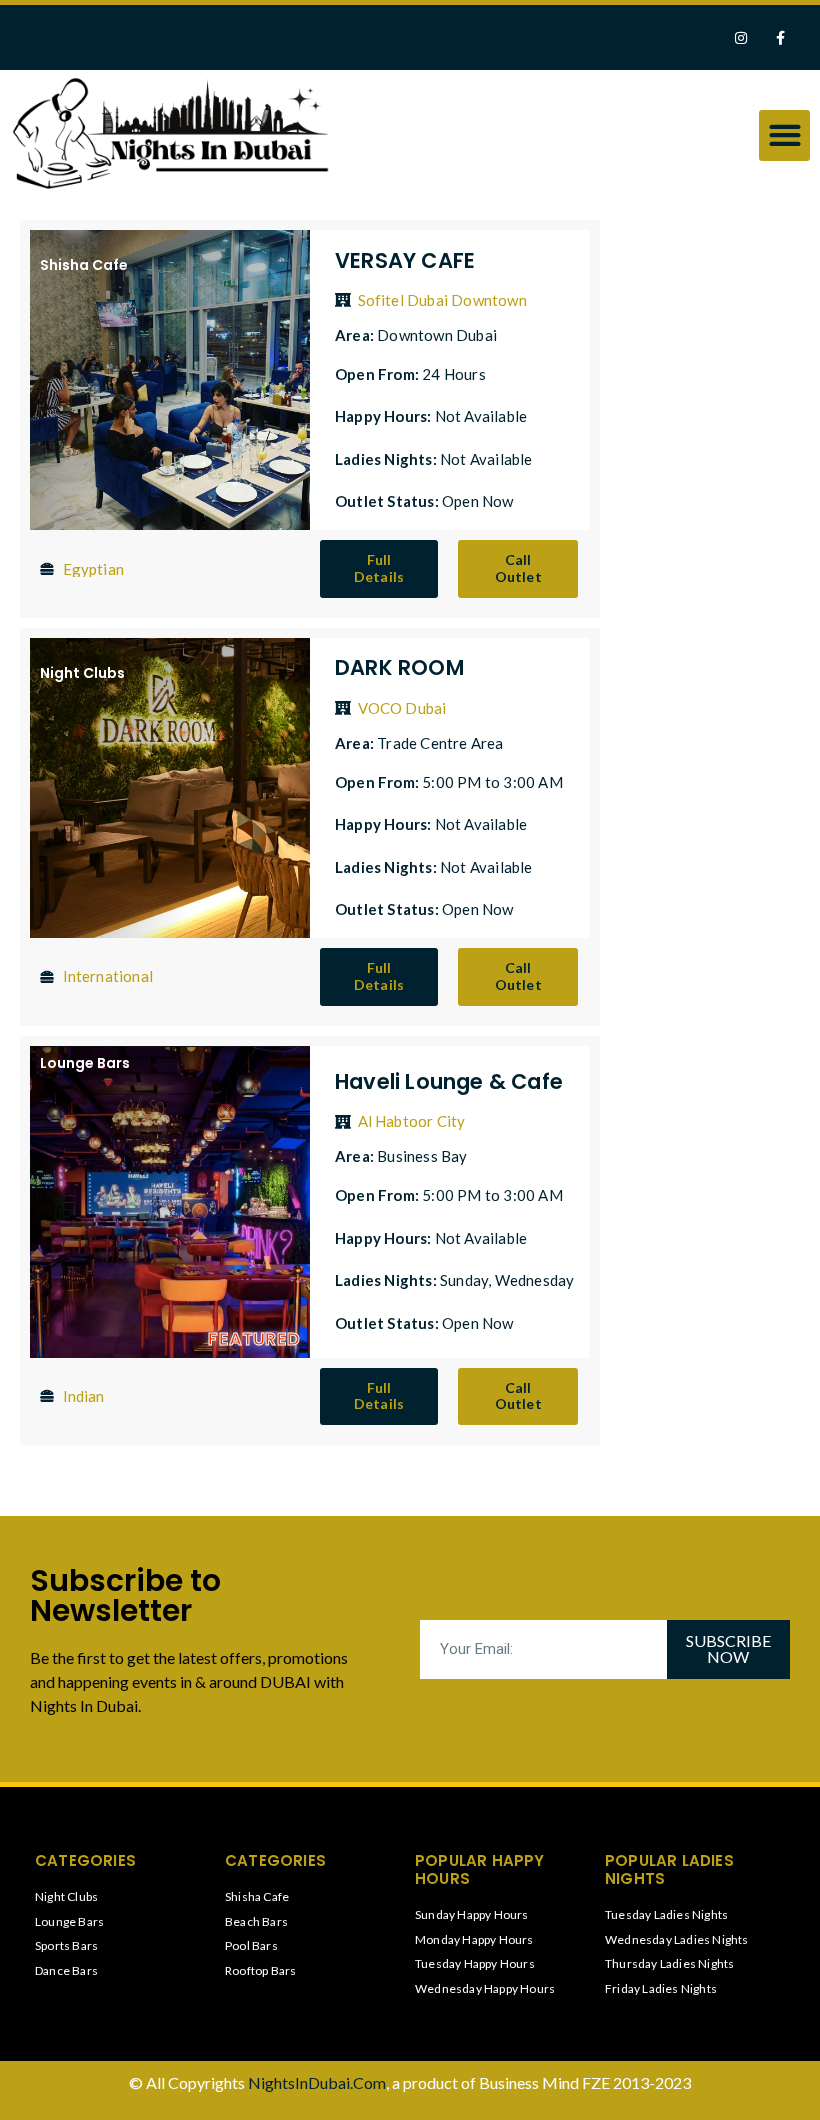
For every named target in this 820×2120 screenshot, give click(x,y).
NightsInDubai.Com (317, 2082)
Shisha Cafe (84, 265)
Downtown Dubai (437, 335)
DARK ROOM (399, 667)
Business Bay (422, 1156)
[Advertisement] (705, 525)
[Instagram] (741, 37)
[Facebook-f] (780, 37)
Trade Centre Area (440, 743)
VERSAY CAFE (405, 260)
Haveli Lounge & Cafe (449, 1081)
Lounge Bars (85, 1063)
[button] (784, 135)
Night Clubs (82, 673)
